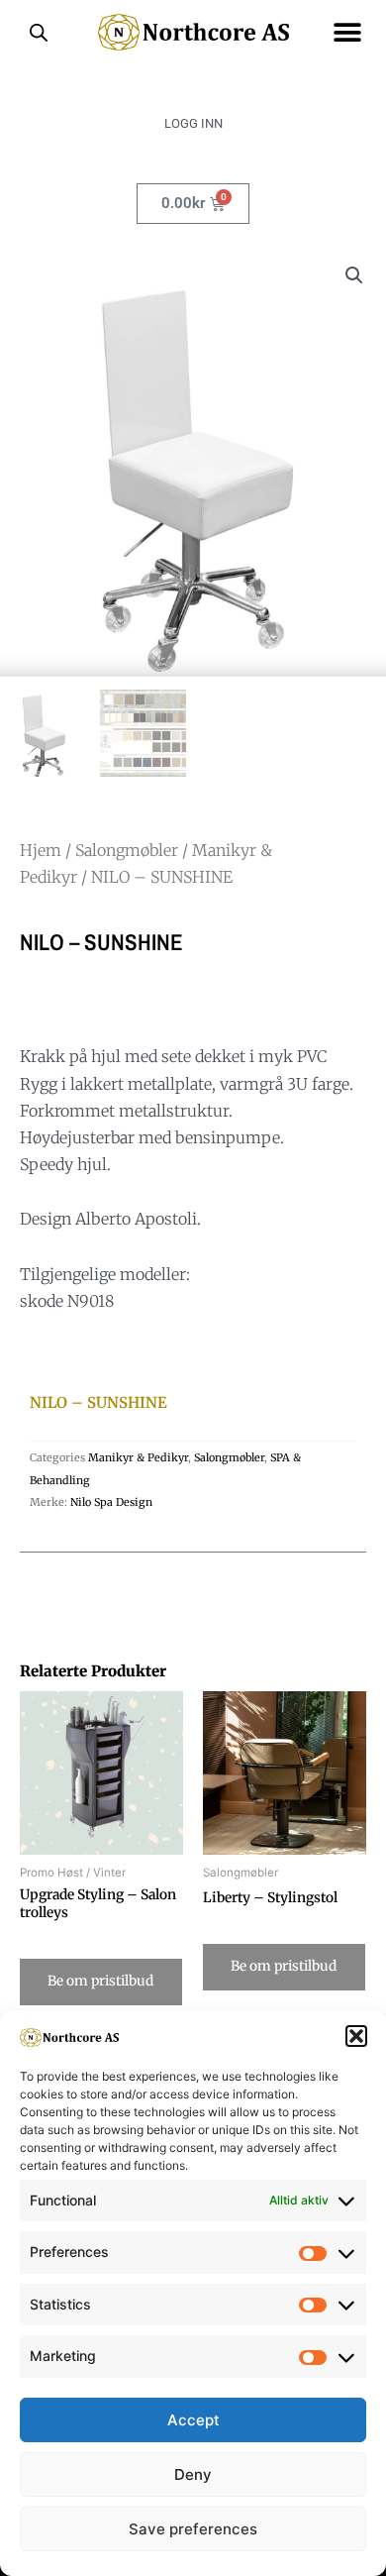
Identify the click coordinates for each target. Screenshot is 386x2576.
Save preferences (193, 2529)
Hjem (41, 850)
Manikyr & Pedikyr (138, 1457)
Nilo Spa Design (111, 1502)
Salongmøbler (127, 850)
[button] (356, 2036)
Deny (193, 2474)
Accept (193, 2420)
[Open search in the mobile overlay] (39, 33)
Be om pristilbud (100, 1981)
